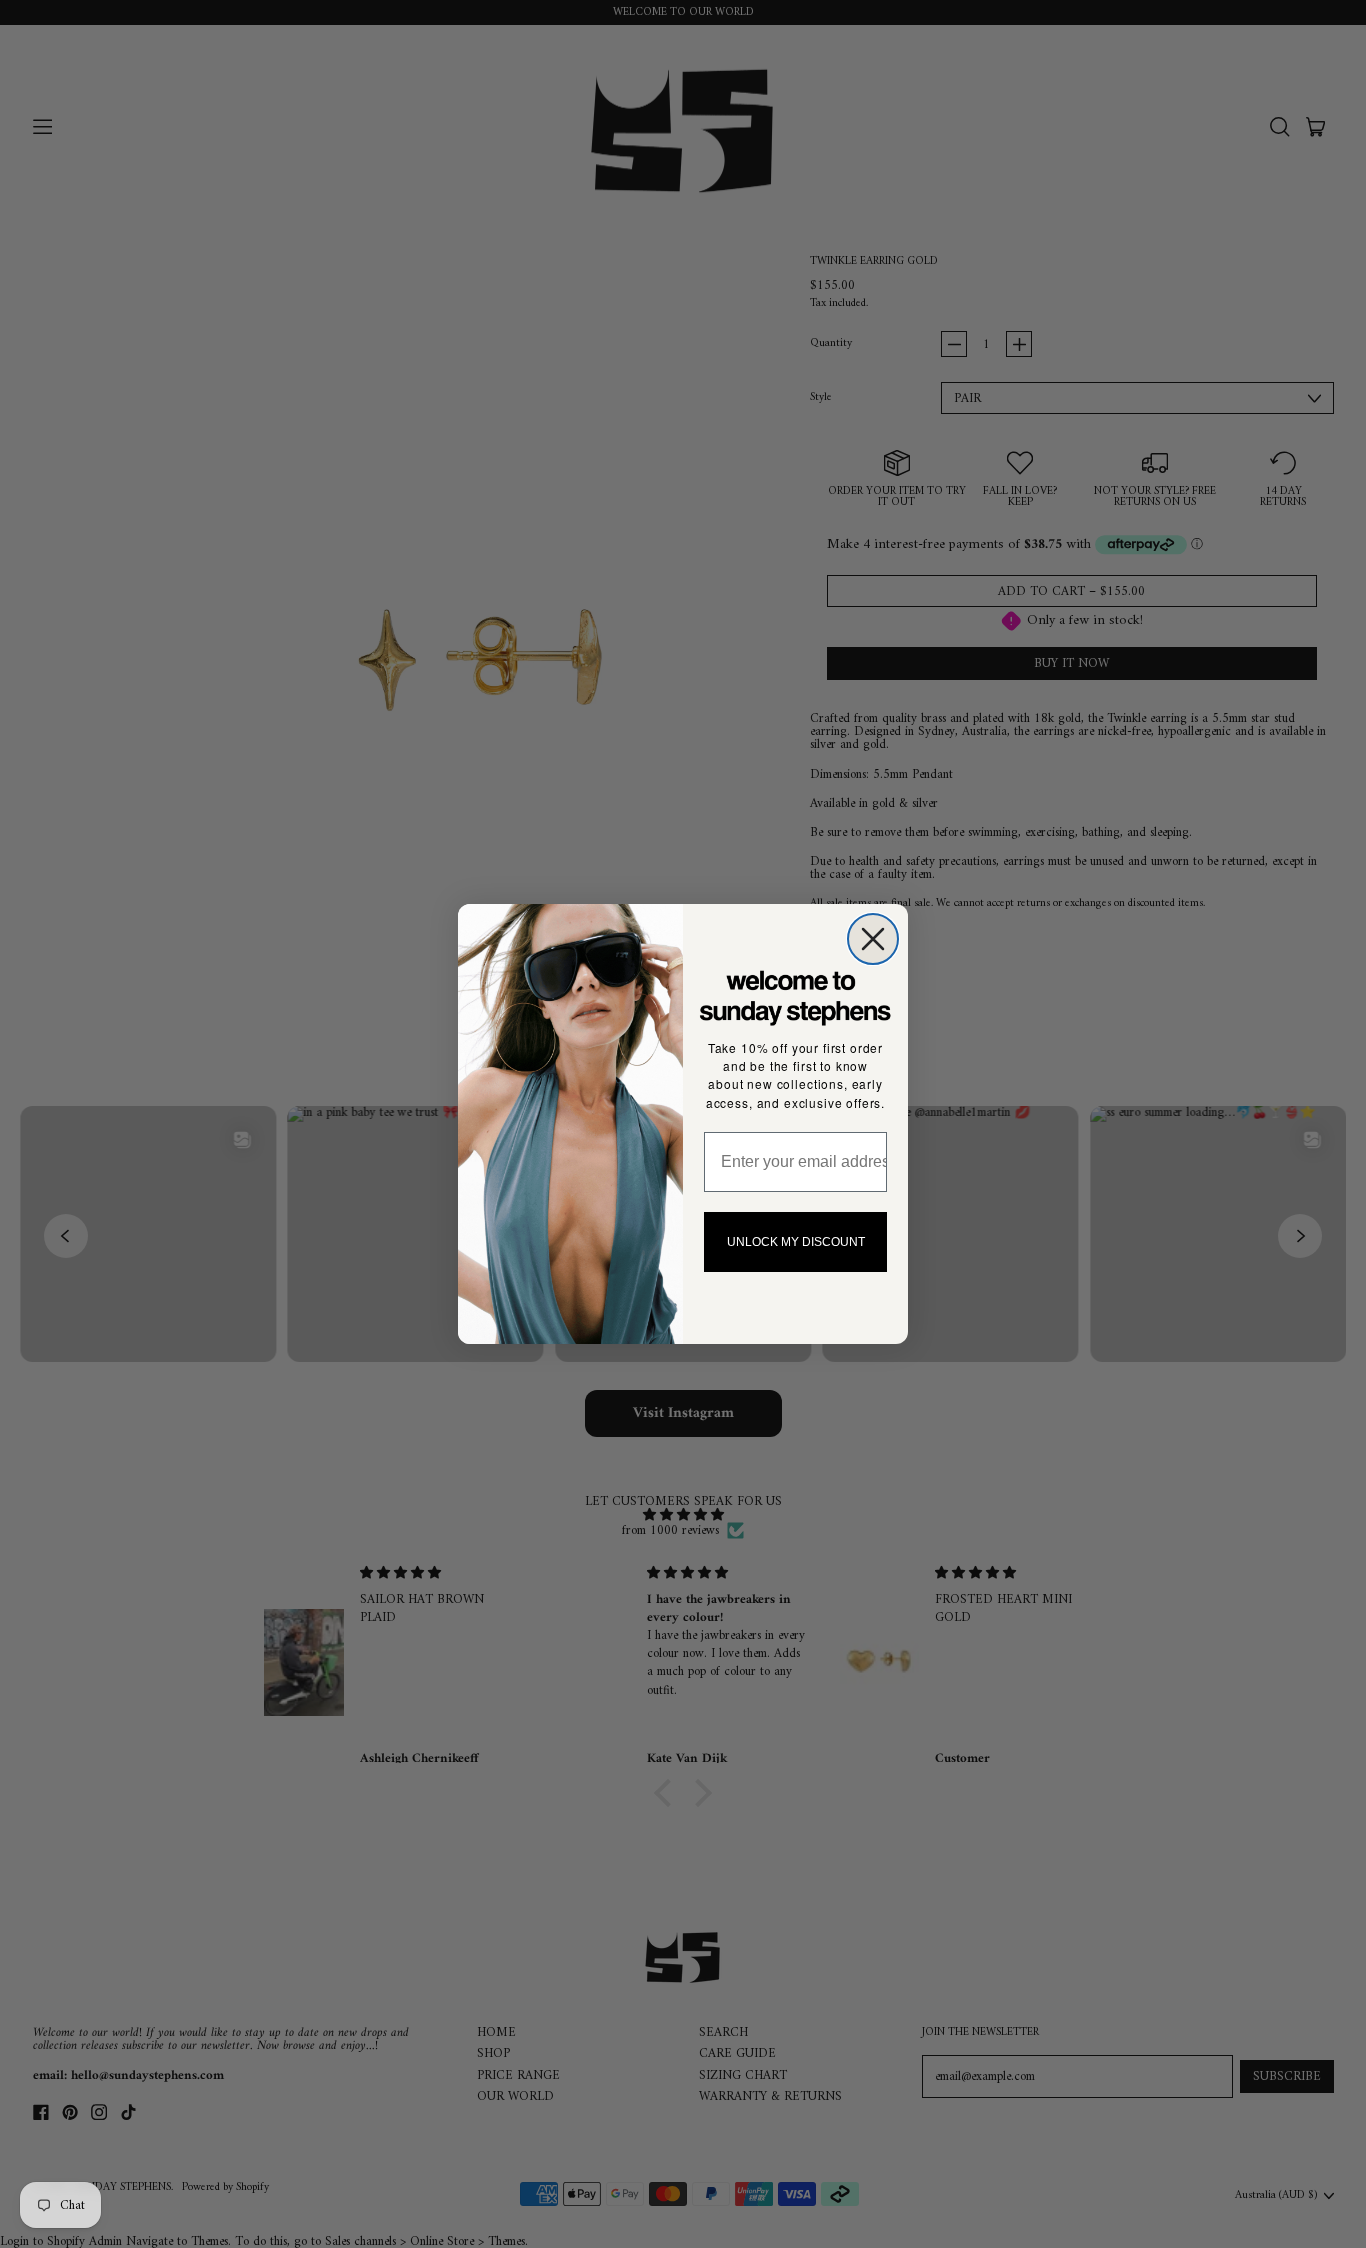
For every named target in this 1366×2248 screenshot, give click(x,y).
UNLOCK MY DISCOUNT (796, 1242)
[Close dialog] (873, 939)
